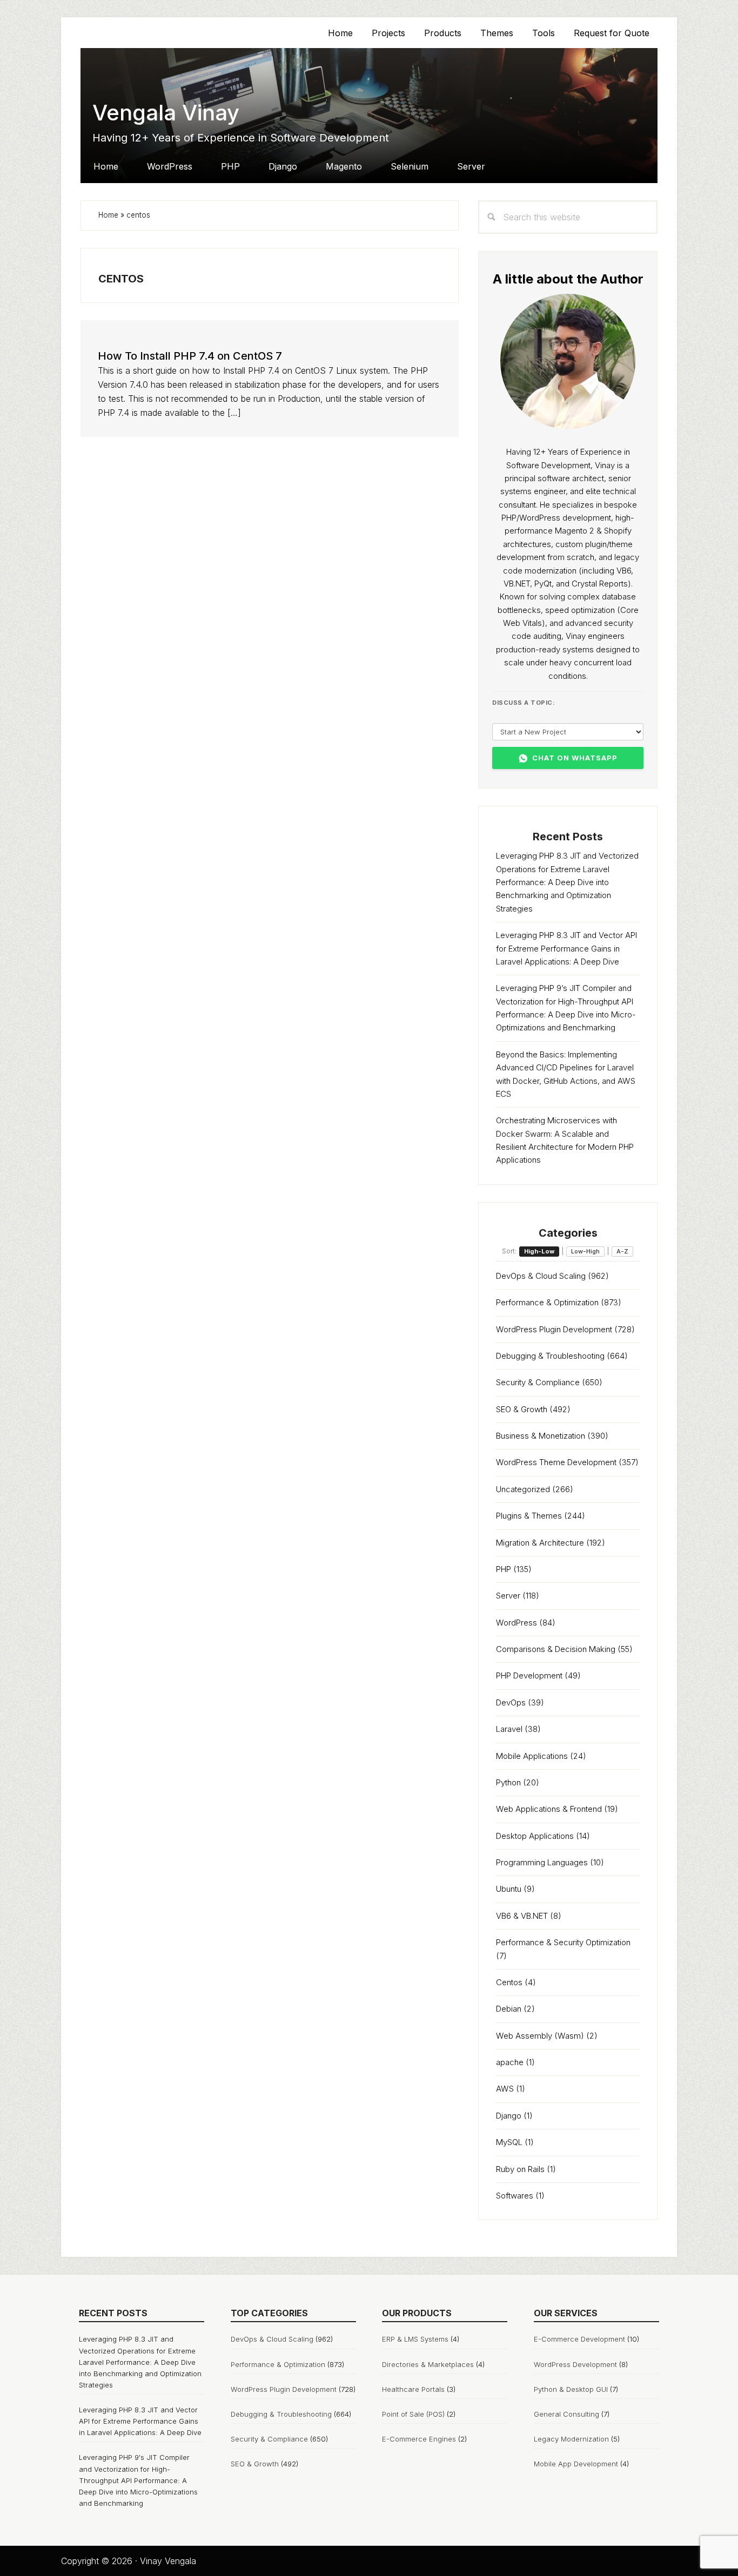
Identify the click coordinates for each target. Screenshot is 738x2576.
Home (108, 215)
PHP (504, 1569)
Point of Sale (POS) (413, 2414)
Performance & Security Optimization (563, 1942)
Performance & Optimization (547, 1302)
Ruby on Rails (520, 2169)
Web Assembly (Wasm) (540, 2036)
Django (509, 2116)
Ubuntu (509, 1889)
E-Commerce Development (579, 2339)
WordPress (516, 1623)
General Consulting (566, 2414)
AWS (505, 2089)
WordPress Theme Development (556, 1462)
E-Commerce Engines (419, 2439)
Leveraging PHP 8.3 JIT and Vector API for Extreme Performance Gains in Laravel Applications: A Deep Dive (566, 948)
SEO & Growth (522, 1409)
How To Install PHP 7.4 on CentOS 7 (190, 356)
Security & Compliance (538, 1382)
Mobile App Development (576, 2464)
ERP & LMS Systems (415, 2339)
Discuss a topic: (524, 703)
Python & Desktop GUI (571, 2389)
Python (508, 1782)
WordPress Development (575, 2364)
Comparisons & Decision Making (556, 1649)
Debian (509, 2009)
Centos (509, 1982)
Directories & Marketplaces (428, 2364)
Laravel (509, 1729)
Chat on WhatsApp (575, 758)
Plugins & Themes (529, 1516)
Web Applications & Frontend (549, 1809)
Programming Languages (542, 1862)
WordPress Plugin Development (554, 1329)
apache (510, 2062)
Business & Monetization (541, 1436)
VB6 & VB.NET (522, 1916)
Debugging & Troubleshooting (550, 1356)
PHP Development (529, 1675)
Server (508, 1596)
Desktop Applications (535, 1836)
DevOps (511, 1702)
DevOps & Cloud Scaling (541, 1276)
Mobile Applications (532, 1756)
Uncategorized (523, 1489)
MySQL (509, 2142)
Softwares (515, 2196)
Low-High (585, 1251)
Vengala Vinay (166, 113)
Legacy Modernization (571, 2439)
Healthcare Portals (413, 2389)
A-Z (622, 1251)
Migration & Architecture (540, 1543)
